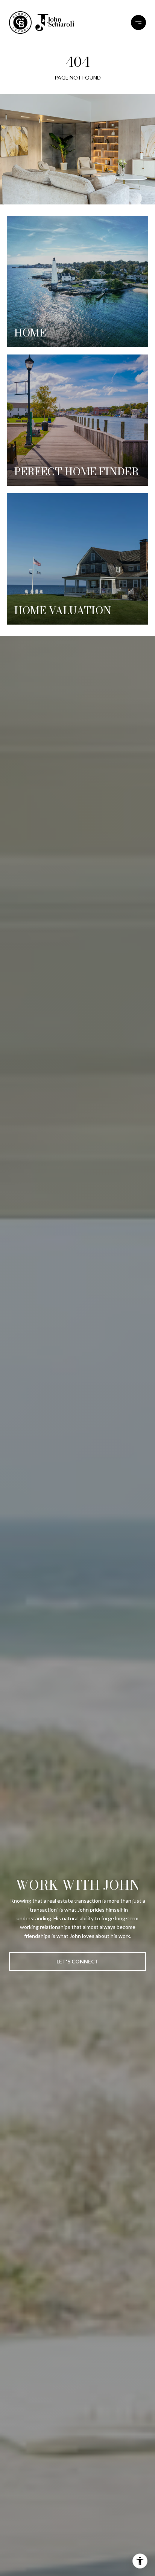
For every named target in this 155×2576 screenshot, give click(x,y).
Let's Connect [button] (77, 1961)
